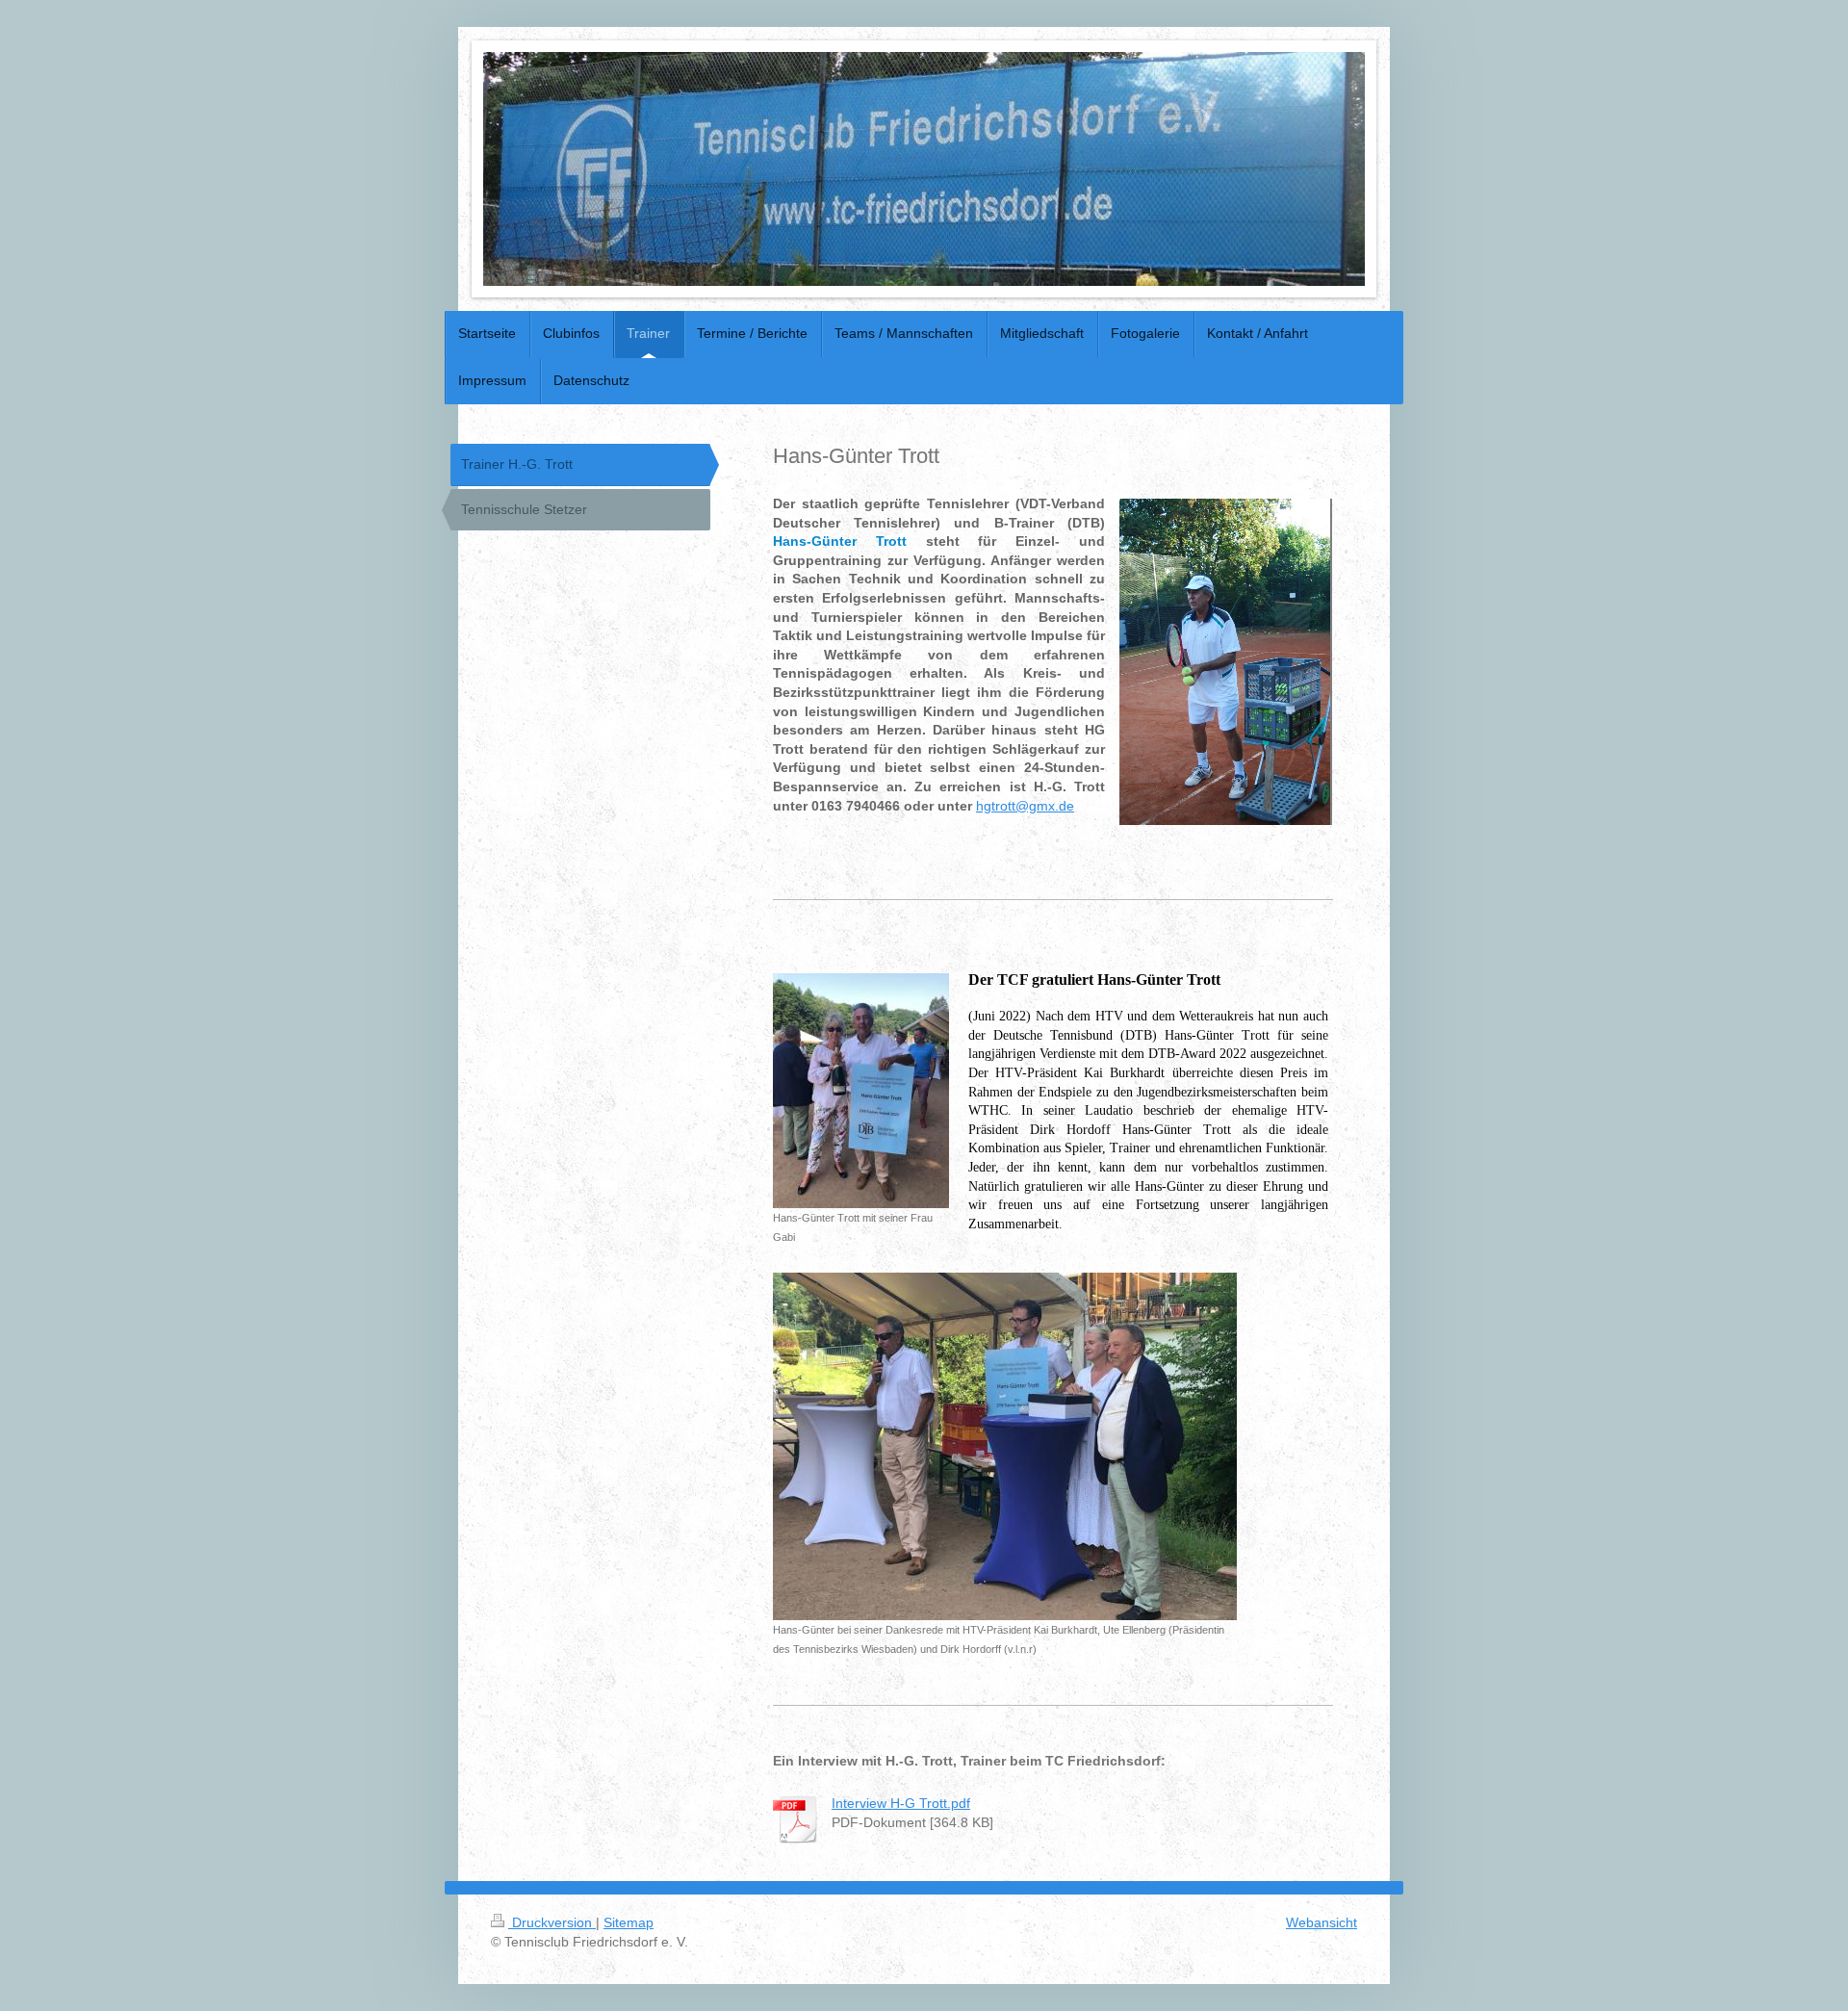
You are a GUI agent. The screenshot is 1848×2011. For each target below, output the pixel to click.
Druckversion (552, 1922)
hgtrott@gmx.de (1025, 806)
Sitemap (629, 1922)
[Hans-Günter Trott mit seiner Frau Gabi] (861, 1091)
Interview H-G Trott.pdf (901, 1803)
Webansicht (1322, 1922)
